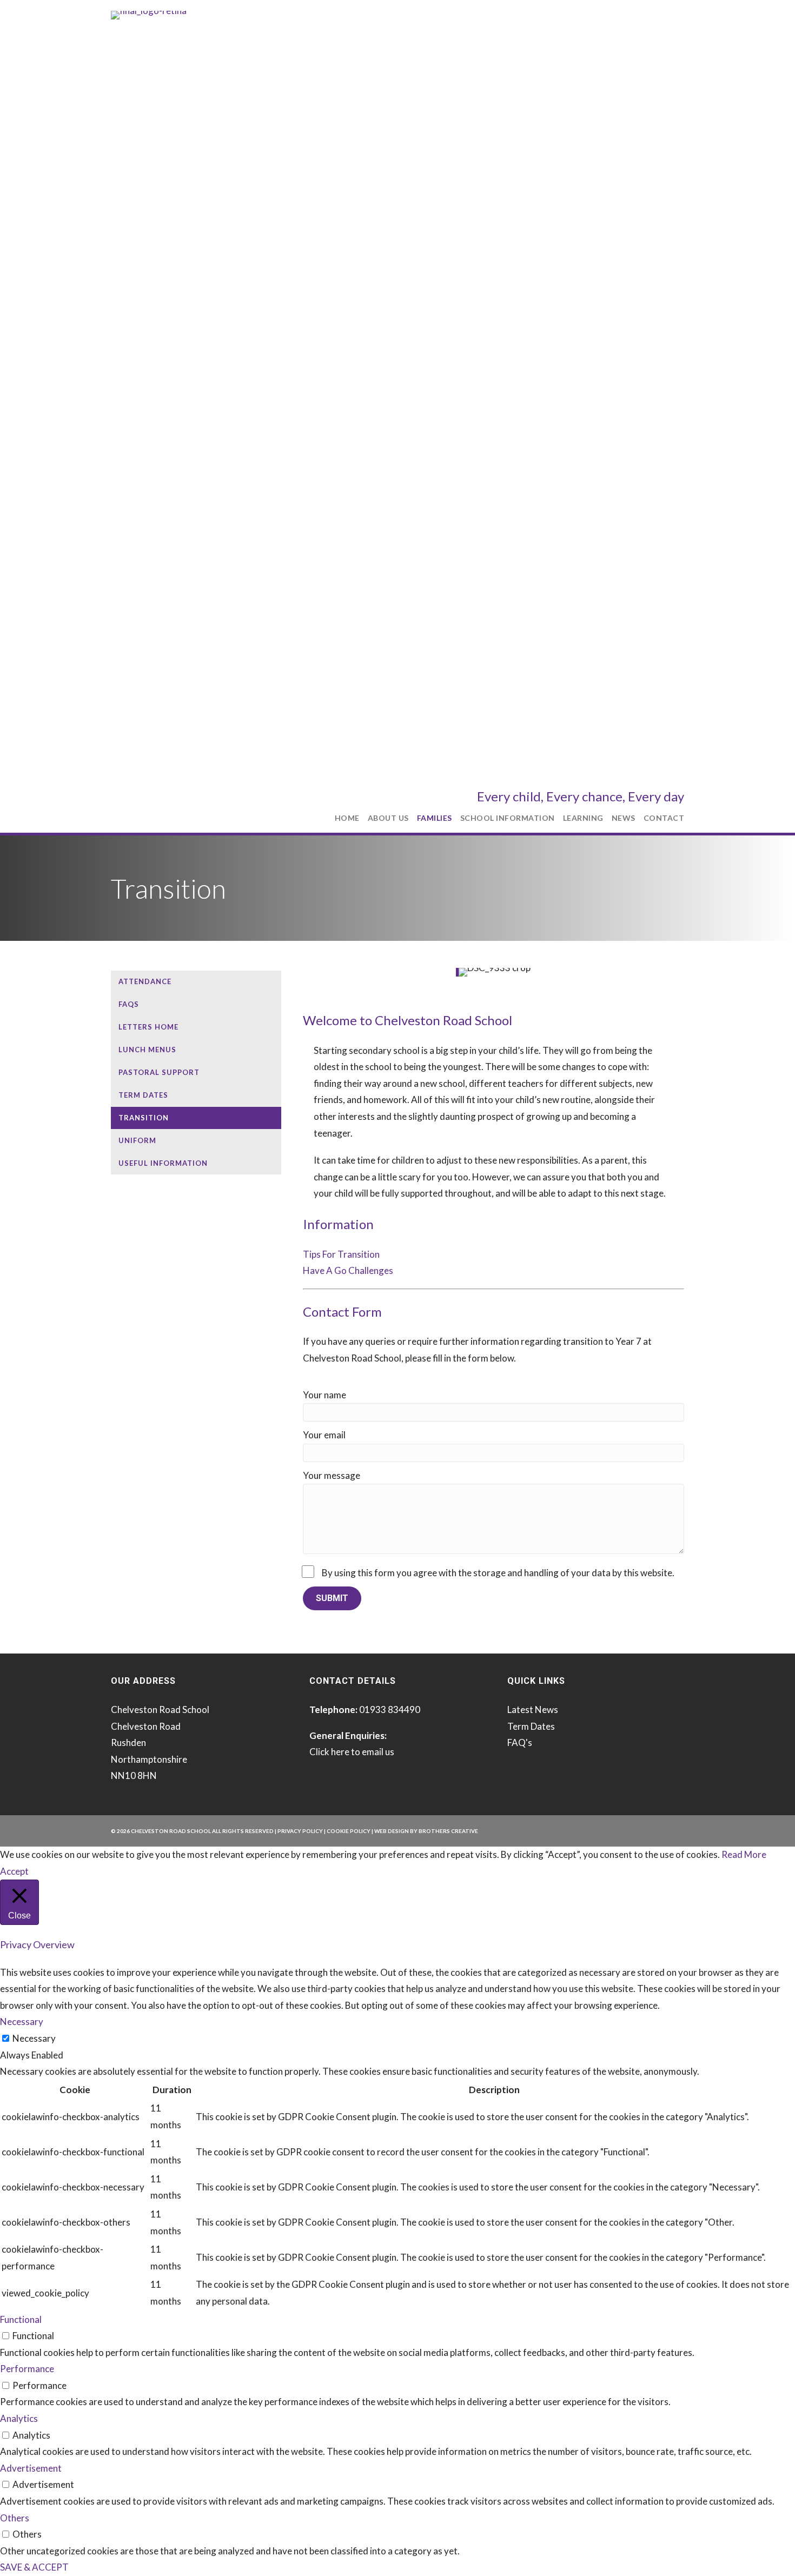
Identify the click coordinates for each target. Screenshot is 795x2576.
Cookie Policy (349, 1831)
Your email (324, 1435)
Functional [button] (21, 2319)
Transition (144, 1118)
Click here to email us (352, 1752)
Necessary (34, 2038)
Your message (332, 1475)
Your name (324, 1395)
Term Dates (143, 1095)
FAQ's (520, 1742)
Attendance (145, 981)
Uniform (137, 1140)
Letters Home (148, 1027)
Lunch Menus (147, 1050)
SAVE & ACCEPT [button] (34, 2567)
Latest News (533, 1709)
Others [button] (15, 2518)
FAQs (129, 1004)
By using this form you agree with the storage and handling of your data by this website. (498, 1573)
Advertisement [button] (31, 2468)
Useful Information (163, 1163)
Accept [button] (14, 1871)
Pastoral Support (159, 1072)
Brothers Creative (448, 1831)
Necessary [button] (22, 2021)
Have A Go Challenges (348, 1270)
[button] (332, 1598)
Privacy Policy (300, 1831)
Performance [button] (27, 2369)
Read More (744, 1854)
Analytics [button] (19, 2418)
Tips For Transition (341, 1254)
